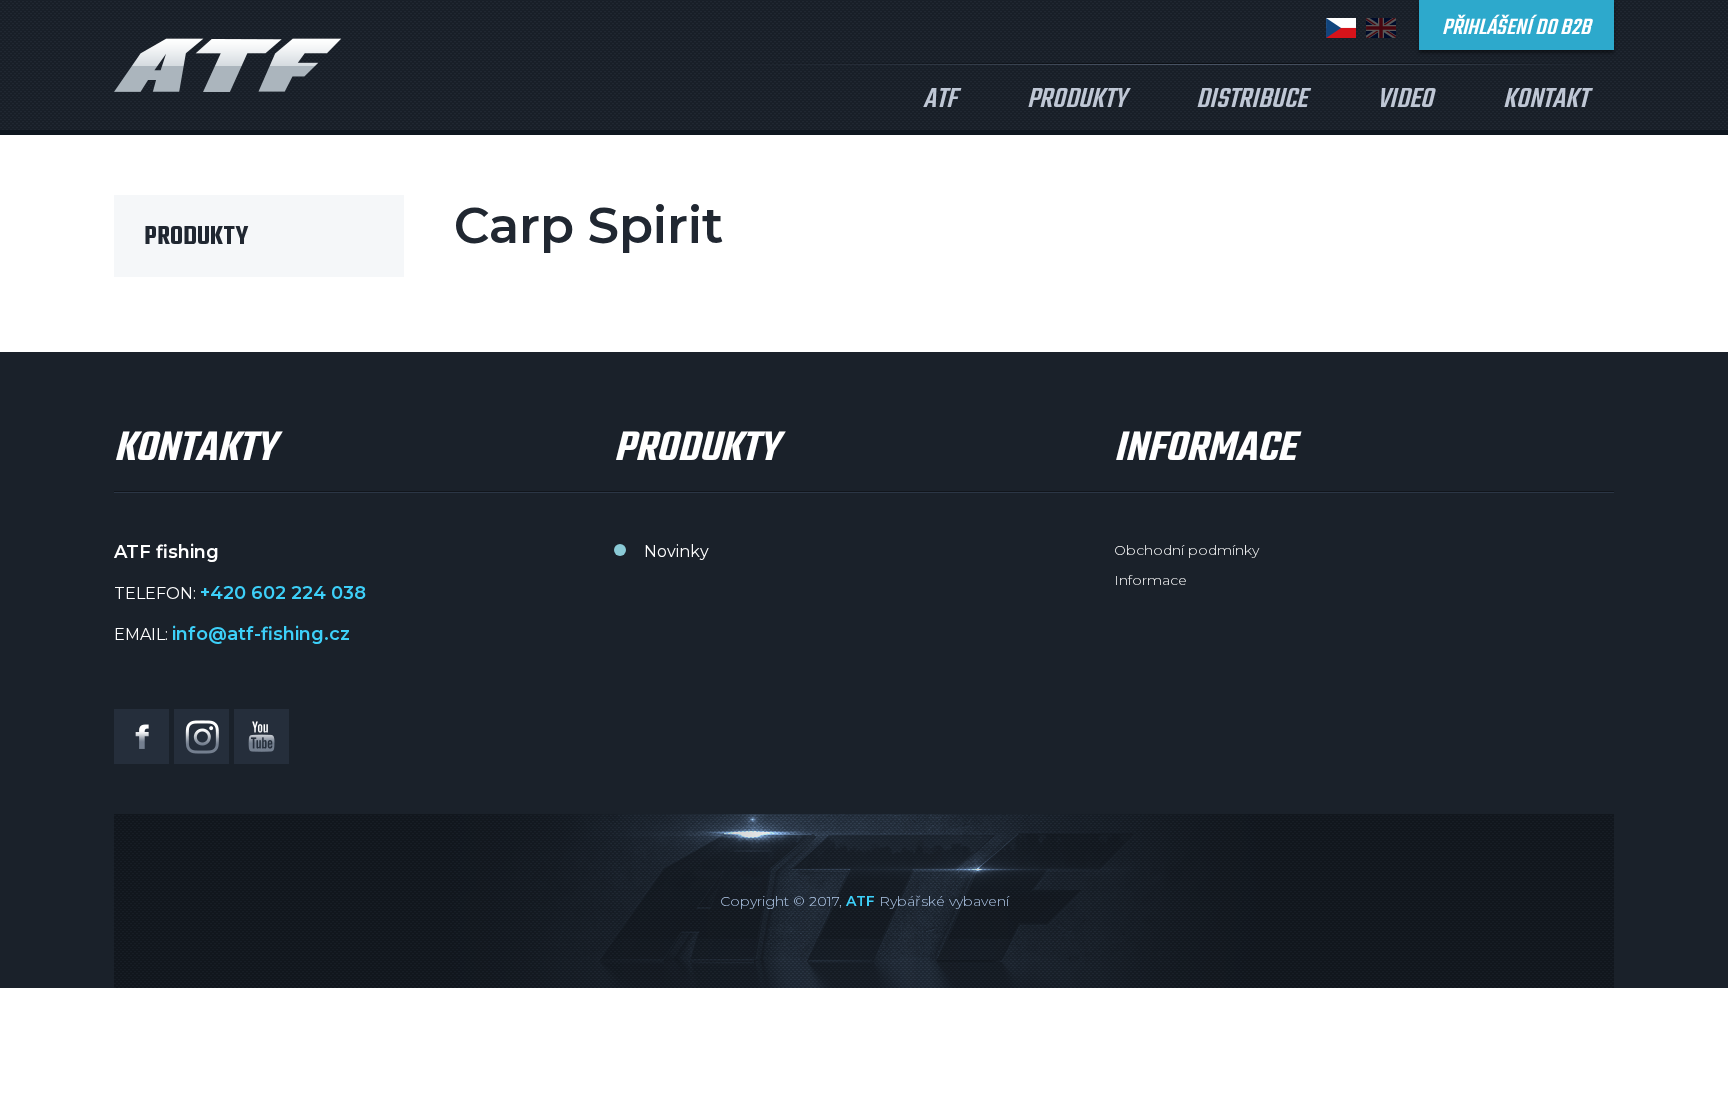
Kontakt (1545, 99)
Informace (1150, 580)
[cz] (1341, 28)
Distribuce (1251, 99)
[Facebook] (141, 736)
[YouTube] (261, 736)
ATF (940, 99)
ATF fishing (228, 65)
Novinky (676, 551)
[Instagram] (201, 736)
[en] (1381, 28)
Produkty (1076, 99)
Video (1405, 99)
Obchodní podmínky (1186, 550)
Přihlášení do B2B (1516, 28)
